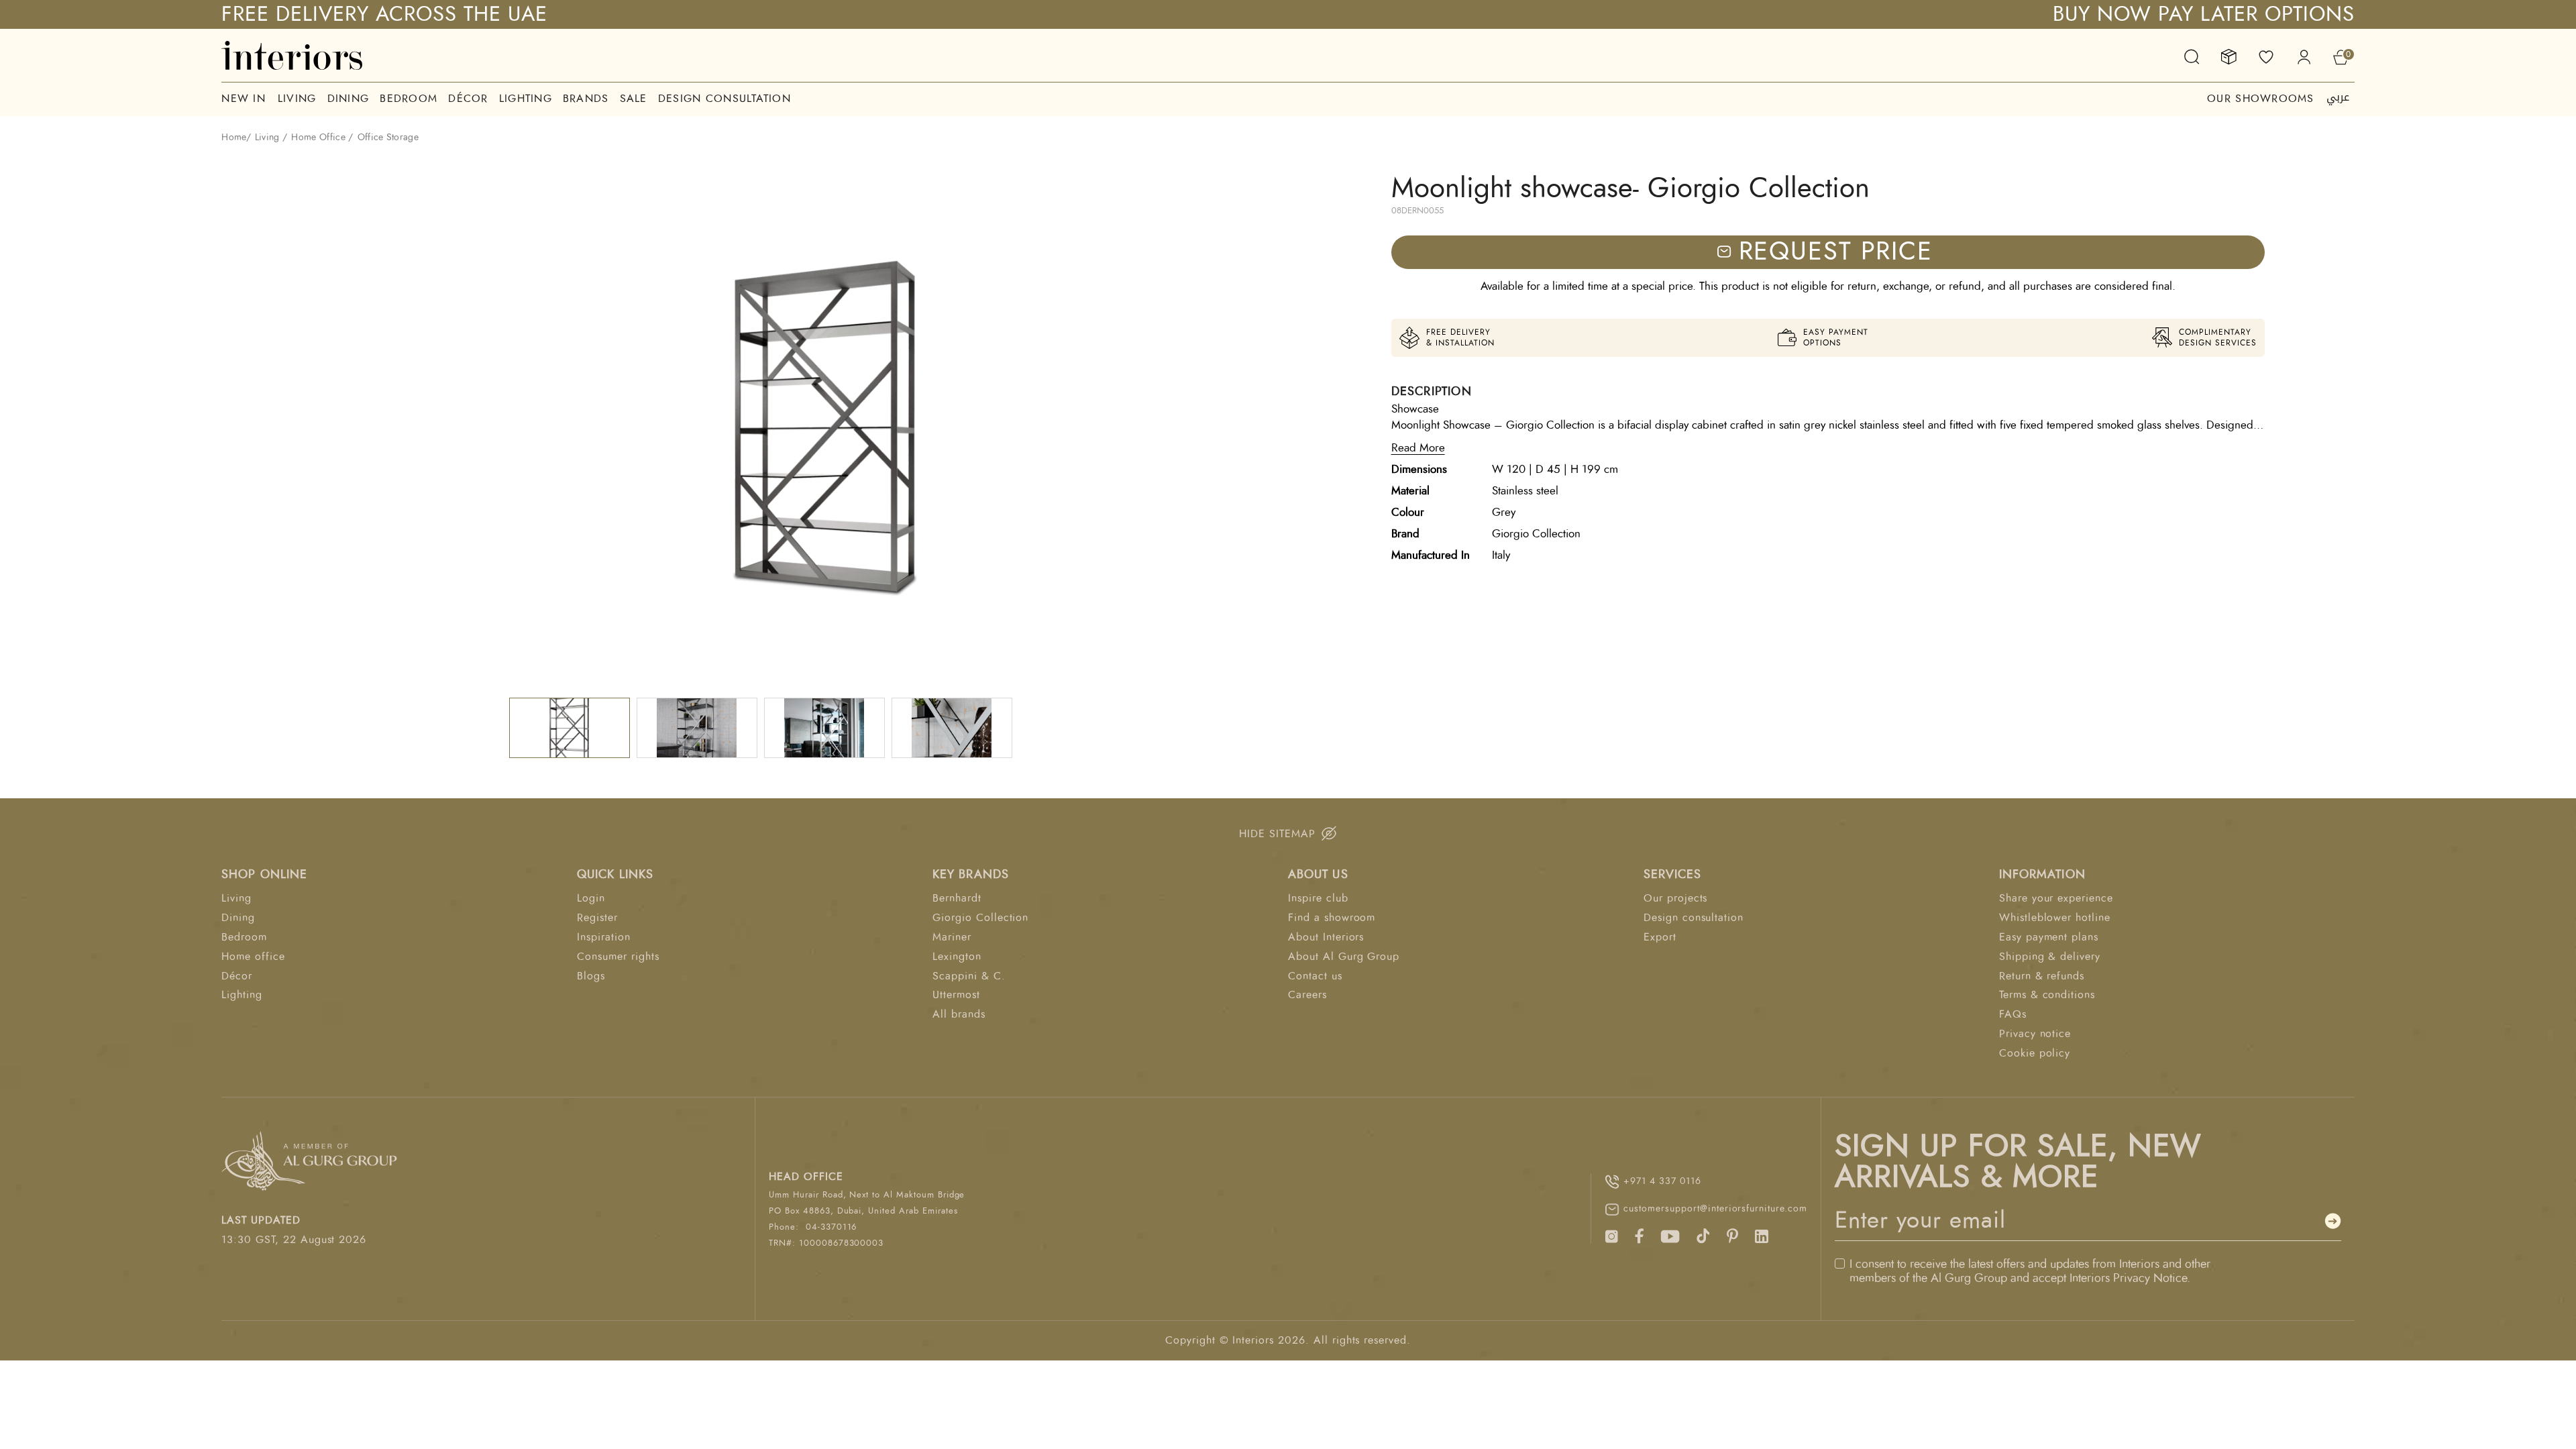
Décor (468, 99)
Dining (348, 99)
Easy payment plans (2049, 937)
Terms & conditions (2047, 995)
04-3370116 (831, 1227)
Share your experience (2056, 898)
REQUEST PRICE (1836, 252)
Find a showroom (1332, 918)
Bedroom (409, 99)
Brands (586, 99)
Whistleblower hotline (2055, 918)
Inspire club (1318, 898)
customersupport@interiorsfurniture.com (1715, 1209)
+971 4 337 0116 (1662, 1181)
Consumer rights (618, 957)
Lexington (957, 957)
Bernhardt (957, 898)
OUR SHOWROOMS (2261, 99)
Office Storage (388, 138)
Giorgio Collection (980, 918)
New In (244, 99)
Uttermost (956, 995)
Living (297, 99)
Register (597, 918)
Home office (253, 957)
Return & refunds (2042, 976)
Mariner (952, 937)
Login (591, 898)
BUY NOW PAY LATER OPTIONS (2204, 14)
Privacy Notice (2150, 1279)
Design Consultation (724, 99)
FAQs (2013, 1014)
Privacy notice (2035, 1034)
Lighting (526, 99)
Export (1660, 937)
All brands (959, 1014)
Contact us (1315, 976)
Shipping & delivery (2050, 957)
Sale (634, 99)
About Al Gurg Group (1344, 957)
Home (233, 138)
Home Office (318, 138)
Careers (1307, 995)
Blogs (591, 976)
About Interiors (1326, 937)
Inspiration (604, 937)
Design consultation (1694, 918)
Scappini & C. (969, 976)
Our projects (1676, 898)
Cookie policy (2035, 1053)
